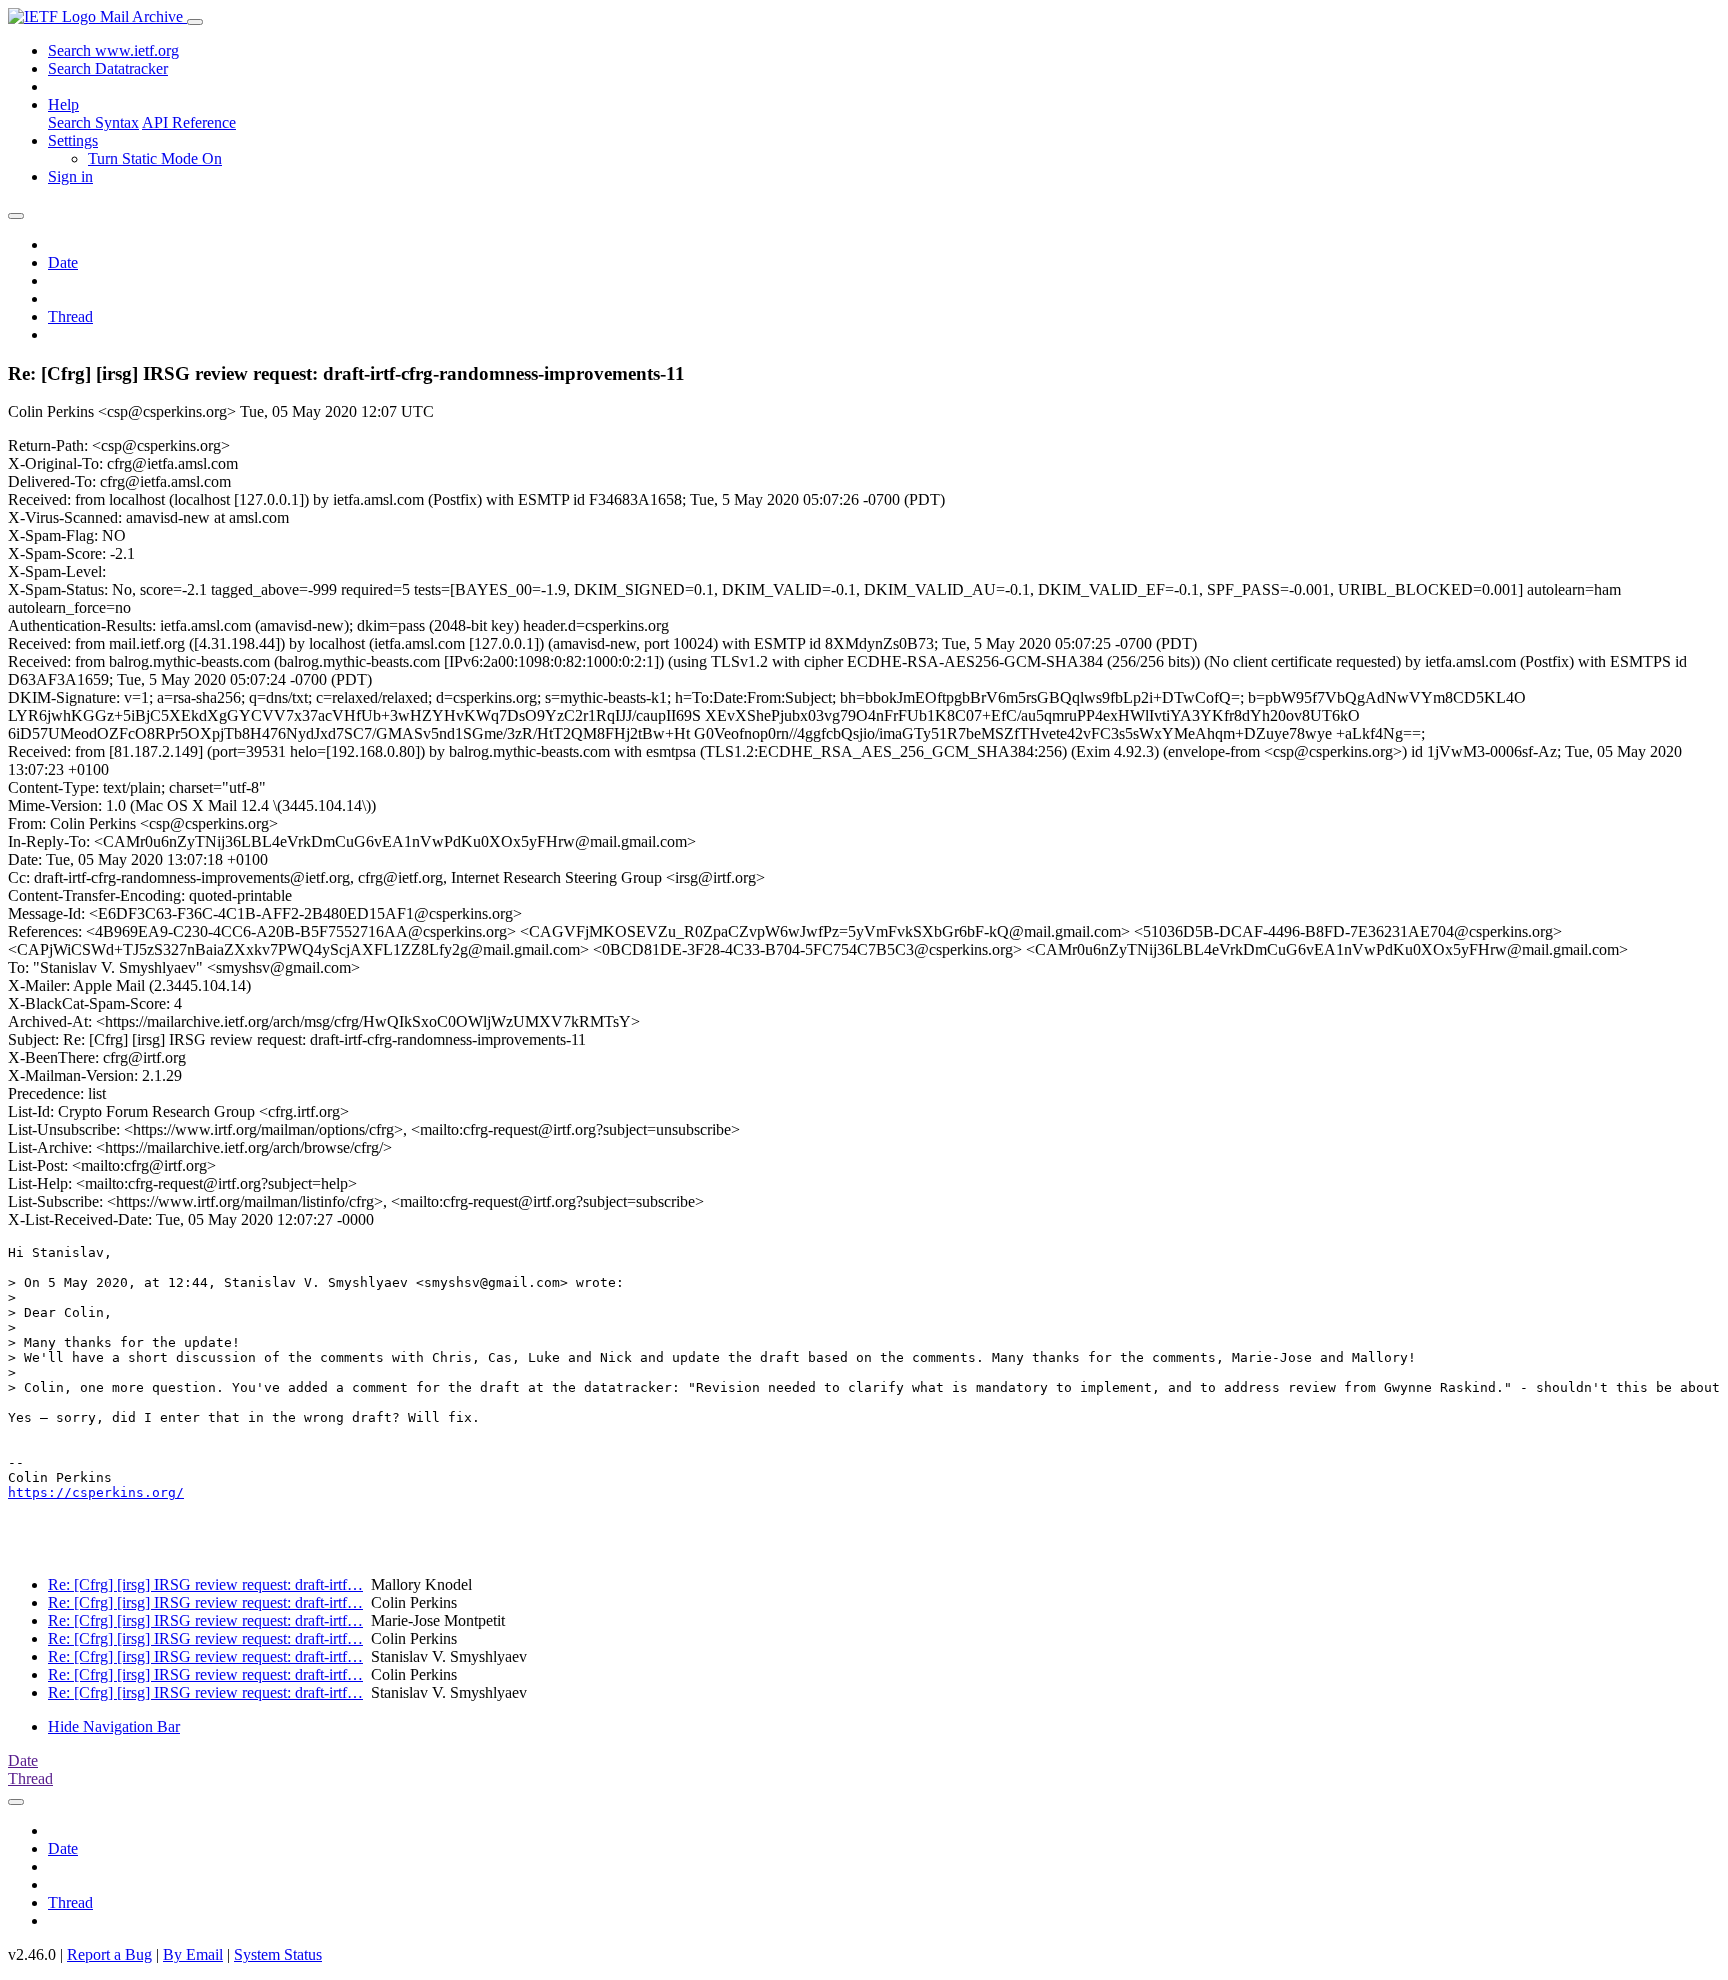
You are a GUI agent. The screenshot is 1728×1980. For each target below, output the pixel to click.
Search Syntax (93, 122)
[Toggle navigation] (195, 22)
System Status (278, 1954)
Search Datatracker (108, 68)
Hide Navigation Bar (114, 1726)
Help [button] (63, 104)
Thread (70, 316)
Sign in (70, 176)
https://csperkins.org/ (96, 1492)
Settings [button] (73, 140)
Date (63, 262)
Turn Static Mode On (155, 158)
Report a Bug (109, 1954)
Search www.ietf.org (113, 50)
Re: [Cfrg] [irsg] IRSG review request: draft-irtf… (205, 1584)
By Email (193, 1954)
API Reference (189, 122)
